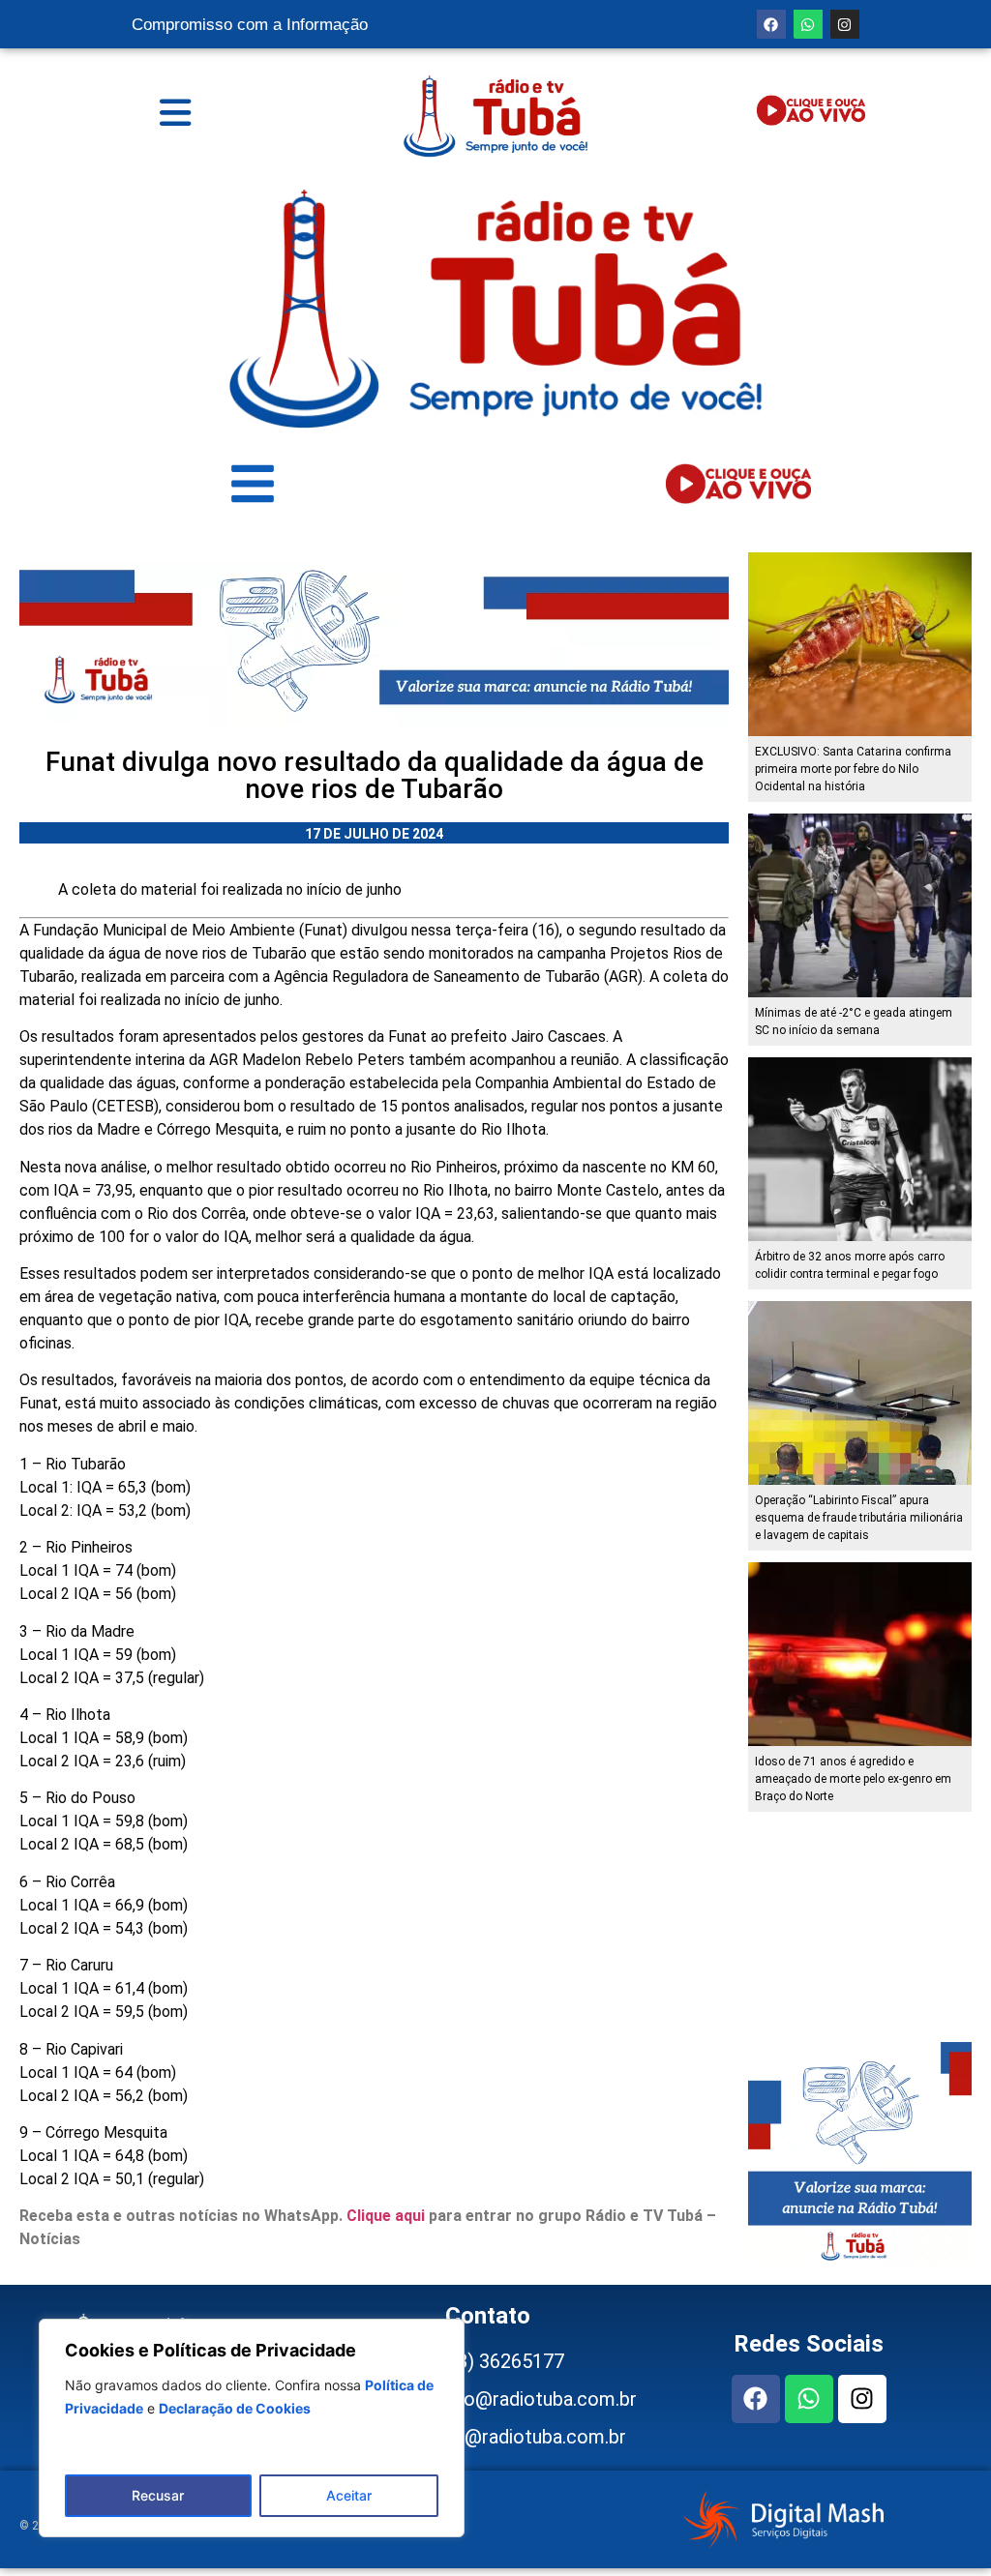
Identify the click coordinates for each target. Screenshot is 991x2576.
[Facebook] (771, 24)
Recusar (158, 2495)
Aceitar (349, 2495)
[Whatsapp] (808, 24)
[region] (252, 2428)
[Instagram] (845, 24)
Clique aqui (386, 2216)
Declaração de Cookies (235, 2408)
